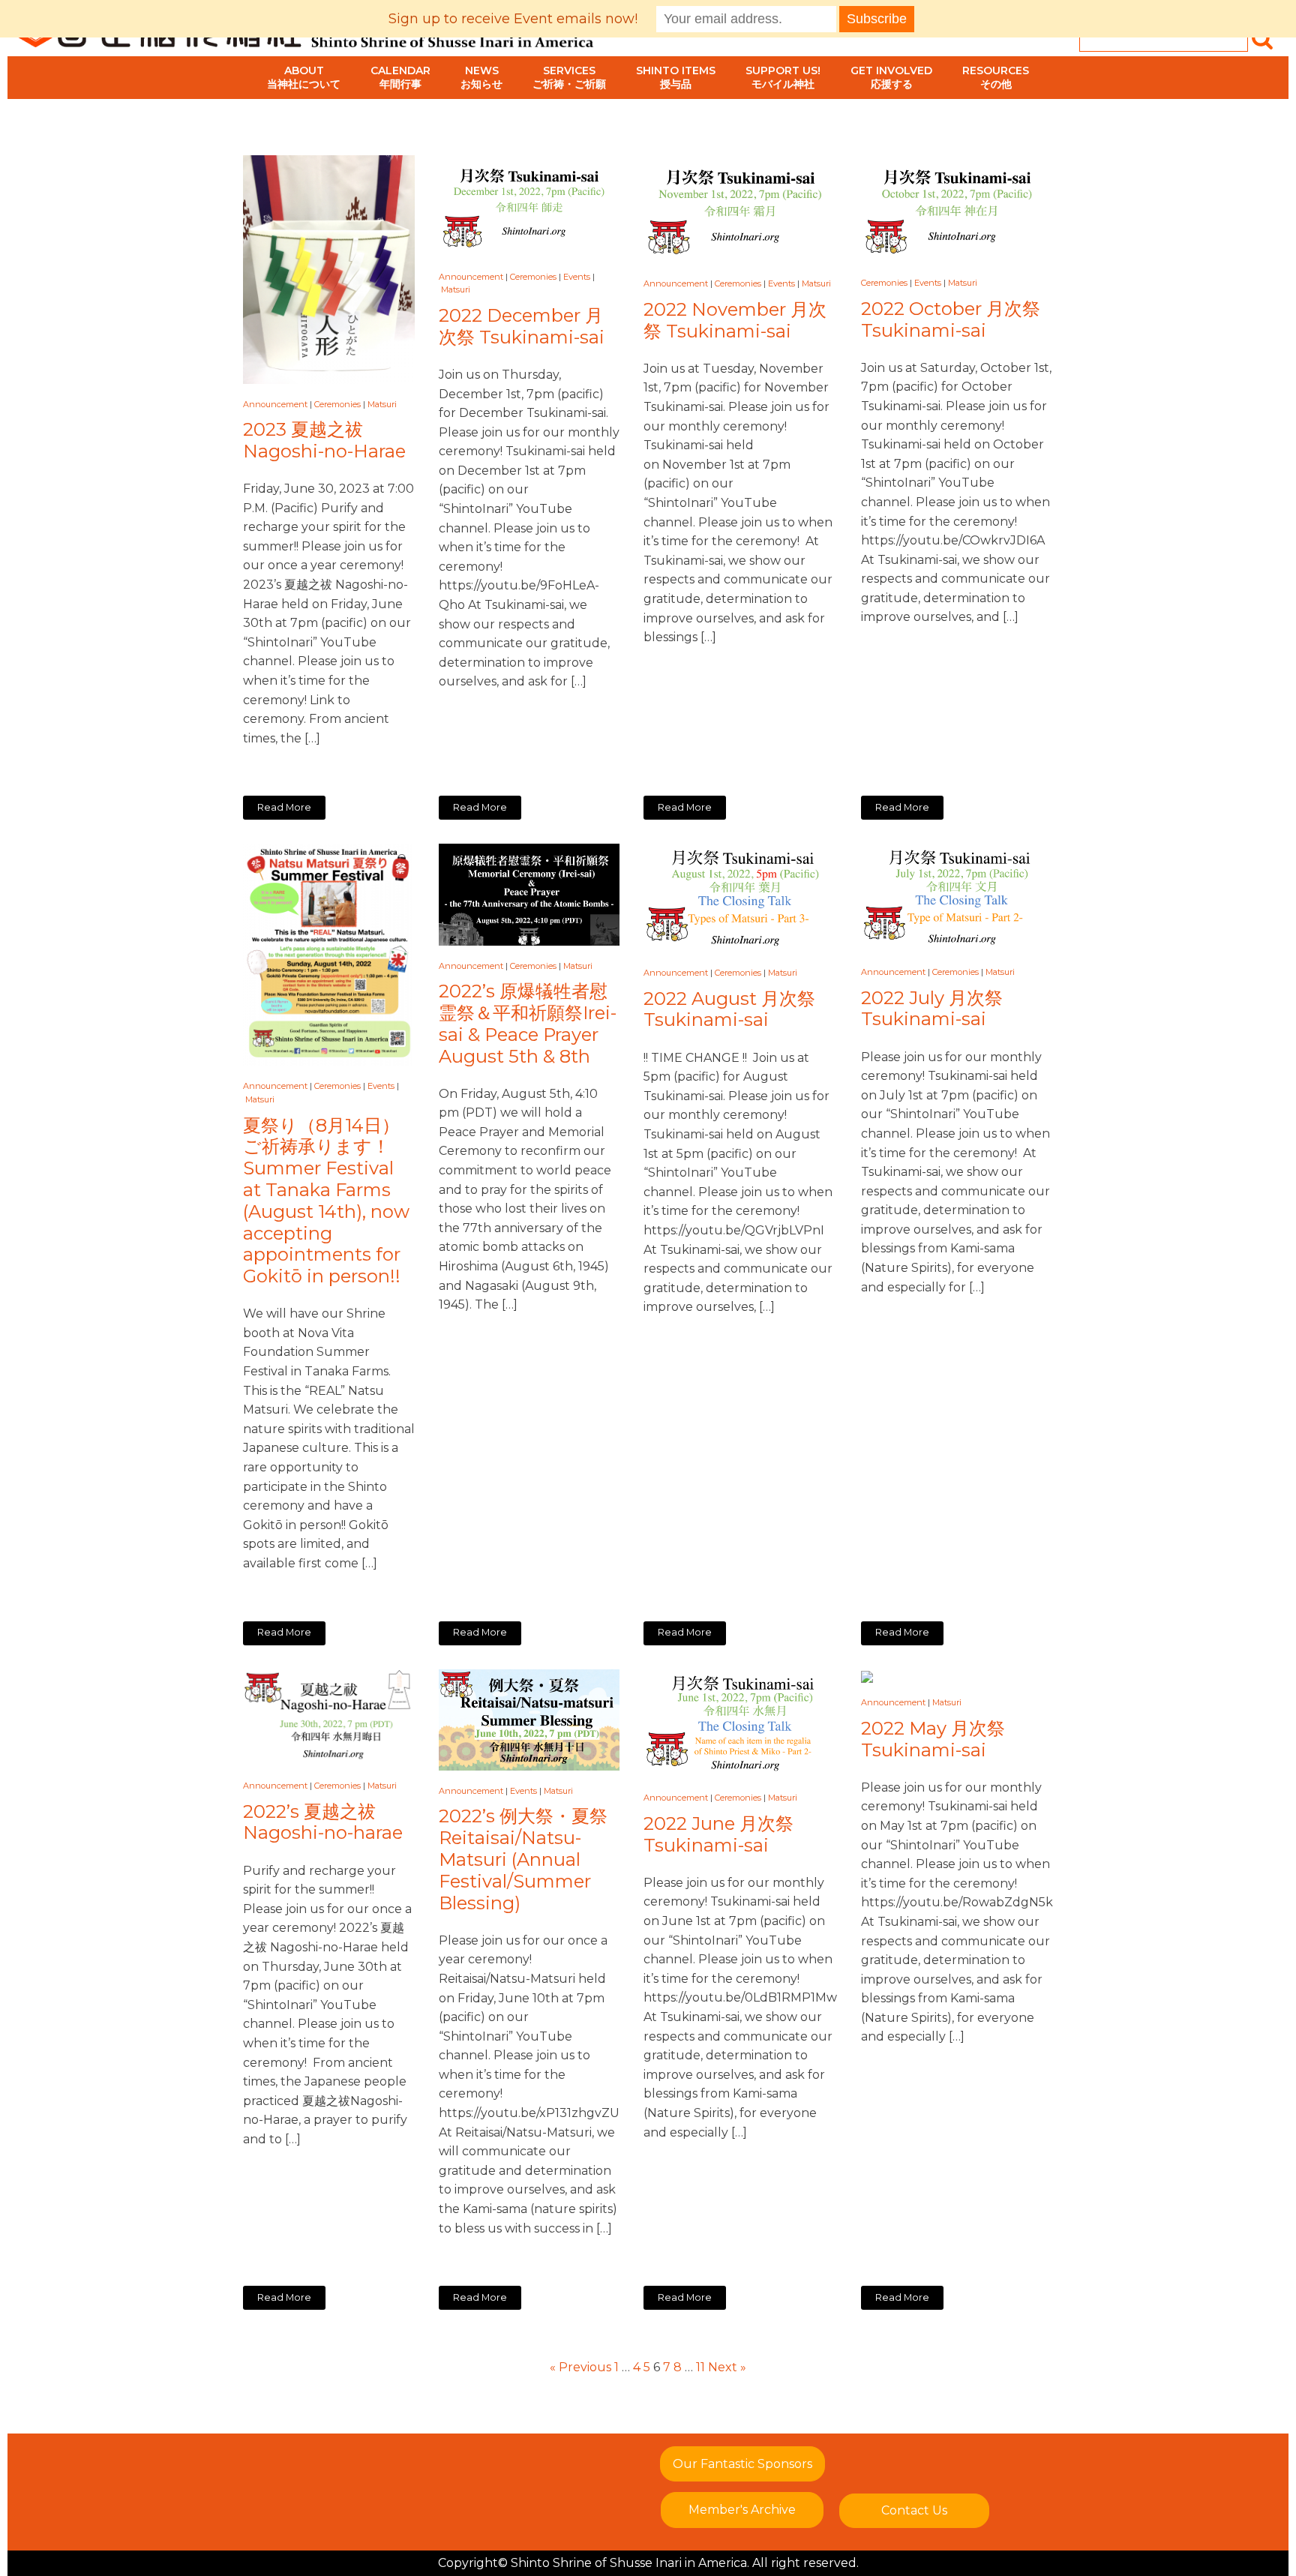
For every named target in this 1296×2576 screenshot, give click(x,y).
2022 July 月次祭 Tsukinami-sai (932, 1009)
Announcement (275, 404)
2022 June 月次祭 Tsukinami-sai (718, 1835)
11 (700, 2367)
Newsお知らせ (481, 77)
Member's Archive (742, 2510)
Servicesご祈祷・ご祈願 (569, 77)
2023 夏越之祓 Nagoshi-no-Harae (324, 441)
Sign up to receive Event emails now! (513, 19)
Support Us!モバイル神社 (783, 77)
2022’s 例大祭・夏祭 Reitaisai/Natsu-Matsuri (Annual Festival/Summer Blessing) (523, 1859)
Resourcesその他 (996, 77)
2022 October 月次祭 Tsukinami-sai (951, 320)
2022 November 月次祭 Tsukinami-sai (735, 321)
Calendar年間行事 (400, 77)
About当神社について (304, 77)
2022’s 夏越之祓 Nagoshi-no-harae (323, 1823)
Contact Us (914, 2510)
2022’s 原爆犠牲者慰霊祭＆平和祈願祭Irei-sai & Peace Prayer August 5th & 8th (528, 1024)
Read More (284, 807)
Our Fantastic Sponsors (742, 2464)
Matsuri (382, 404)
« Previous (580, 2367)
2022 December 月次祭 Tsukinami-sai (522, 327)
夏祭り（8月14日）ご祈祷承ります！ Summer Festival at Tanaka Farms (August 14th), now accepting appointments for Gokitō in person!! (326, 1201)
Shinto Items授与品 (676, 77)
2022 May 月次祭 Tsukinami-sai (933, 1739)
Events (577, 277)
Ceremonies (337, 404)
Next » (727, 2367)
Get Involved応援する (891, 77)
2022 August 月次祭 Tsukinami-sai (729, 1010)
